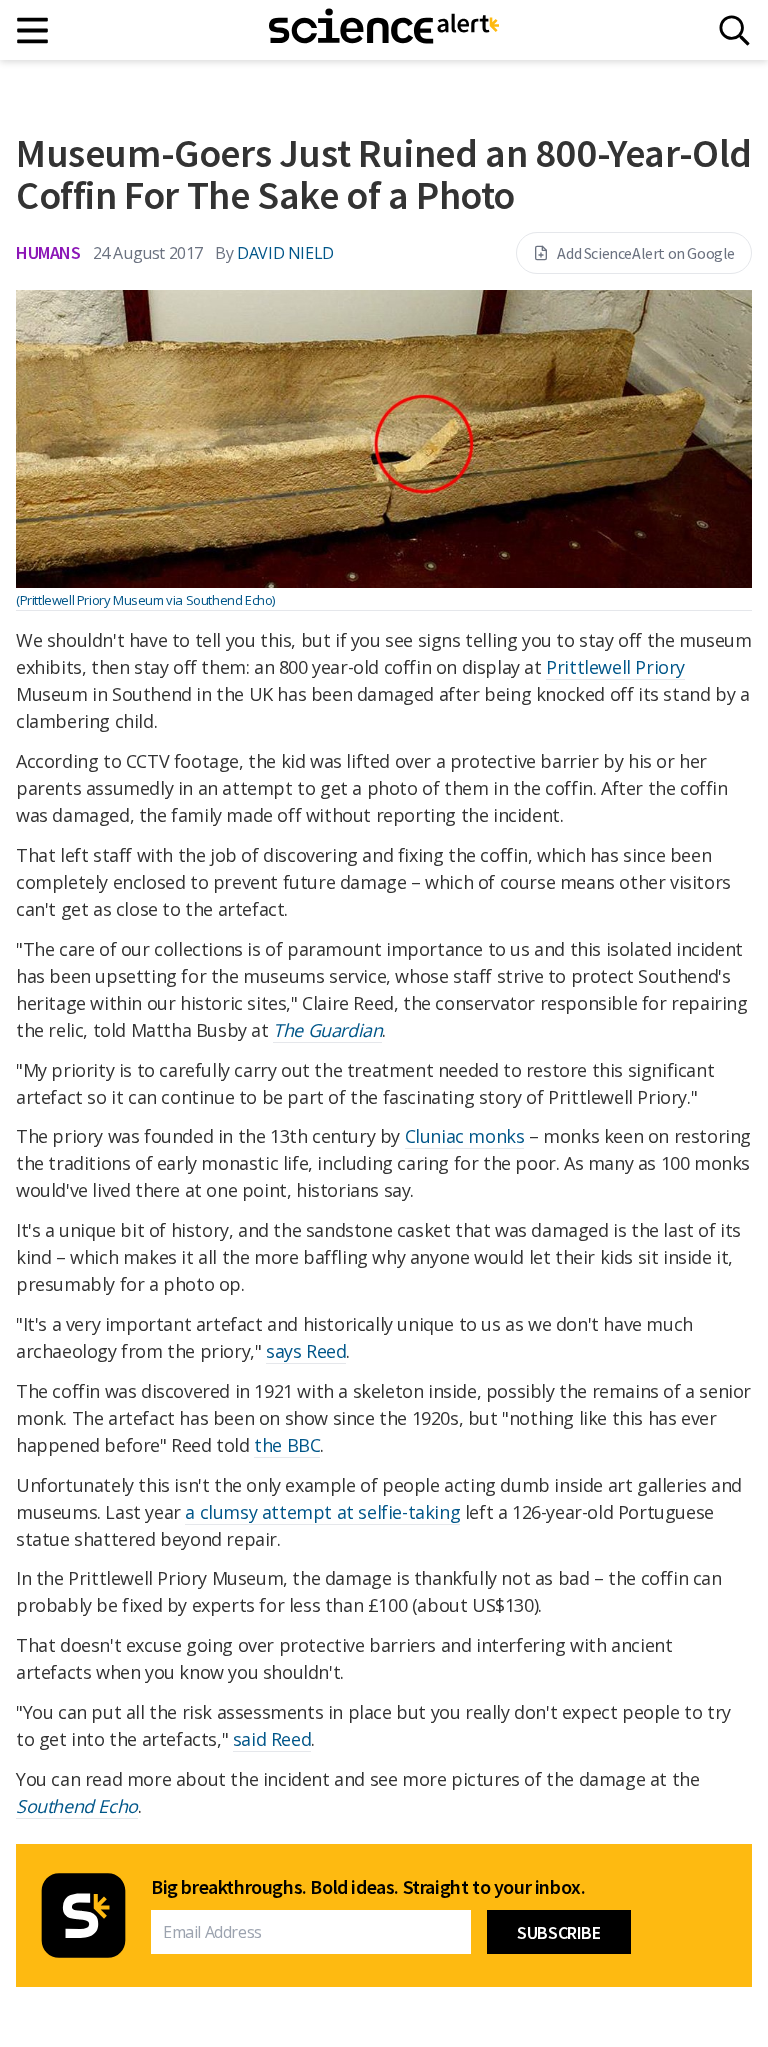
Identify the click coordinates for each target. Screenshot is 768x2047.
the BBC (287, 1445)
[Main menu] (33, 30)
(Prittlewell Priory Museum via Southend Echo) (145, 600)
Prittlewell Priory (615, 667)
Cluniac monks (465, 1136)
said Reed (272, 1739)
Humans (48, 252)
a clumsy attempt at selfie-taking (322, 1512)
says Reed (306, 1351)
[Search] (734, 30)
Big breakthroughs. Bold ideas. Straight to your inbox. (368, 1887)
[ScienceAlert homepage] (384, 30)
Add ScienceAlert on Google (646, 253)
